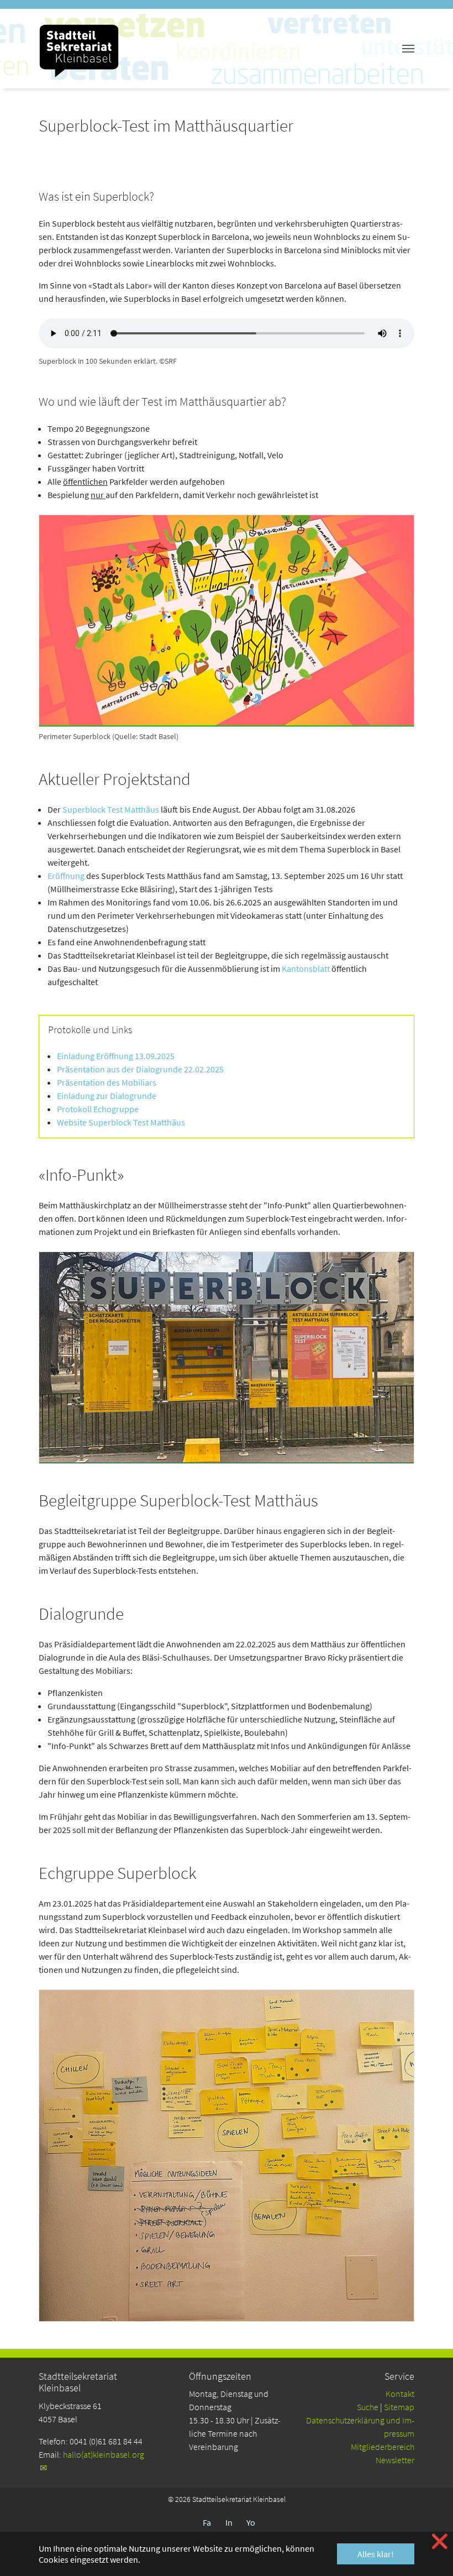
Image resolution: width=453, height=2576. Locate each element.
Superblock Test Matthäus (111, 809)
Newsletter (395, 2460)
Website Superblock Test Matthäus (121, 1122)
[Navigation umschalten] (408, 49)
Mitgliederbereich (383, 2447)
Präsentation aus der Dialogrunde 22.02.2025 (140, 1069)
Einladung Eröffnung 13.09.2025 (116, 1056)
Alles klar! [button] (376, 2554)
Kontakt (400, 2394)
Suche (368, 2407)
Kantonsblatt (306, 968)
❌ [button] (440, 2541)
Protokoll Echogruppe (98, 1109)
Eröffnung (66, 876)
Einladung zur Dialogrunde (107, 1096)
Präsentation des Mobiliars (107, 1082)
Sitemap (399, 2407)
